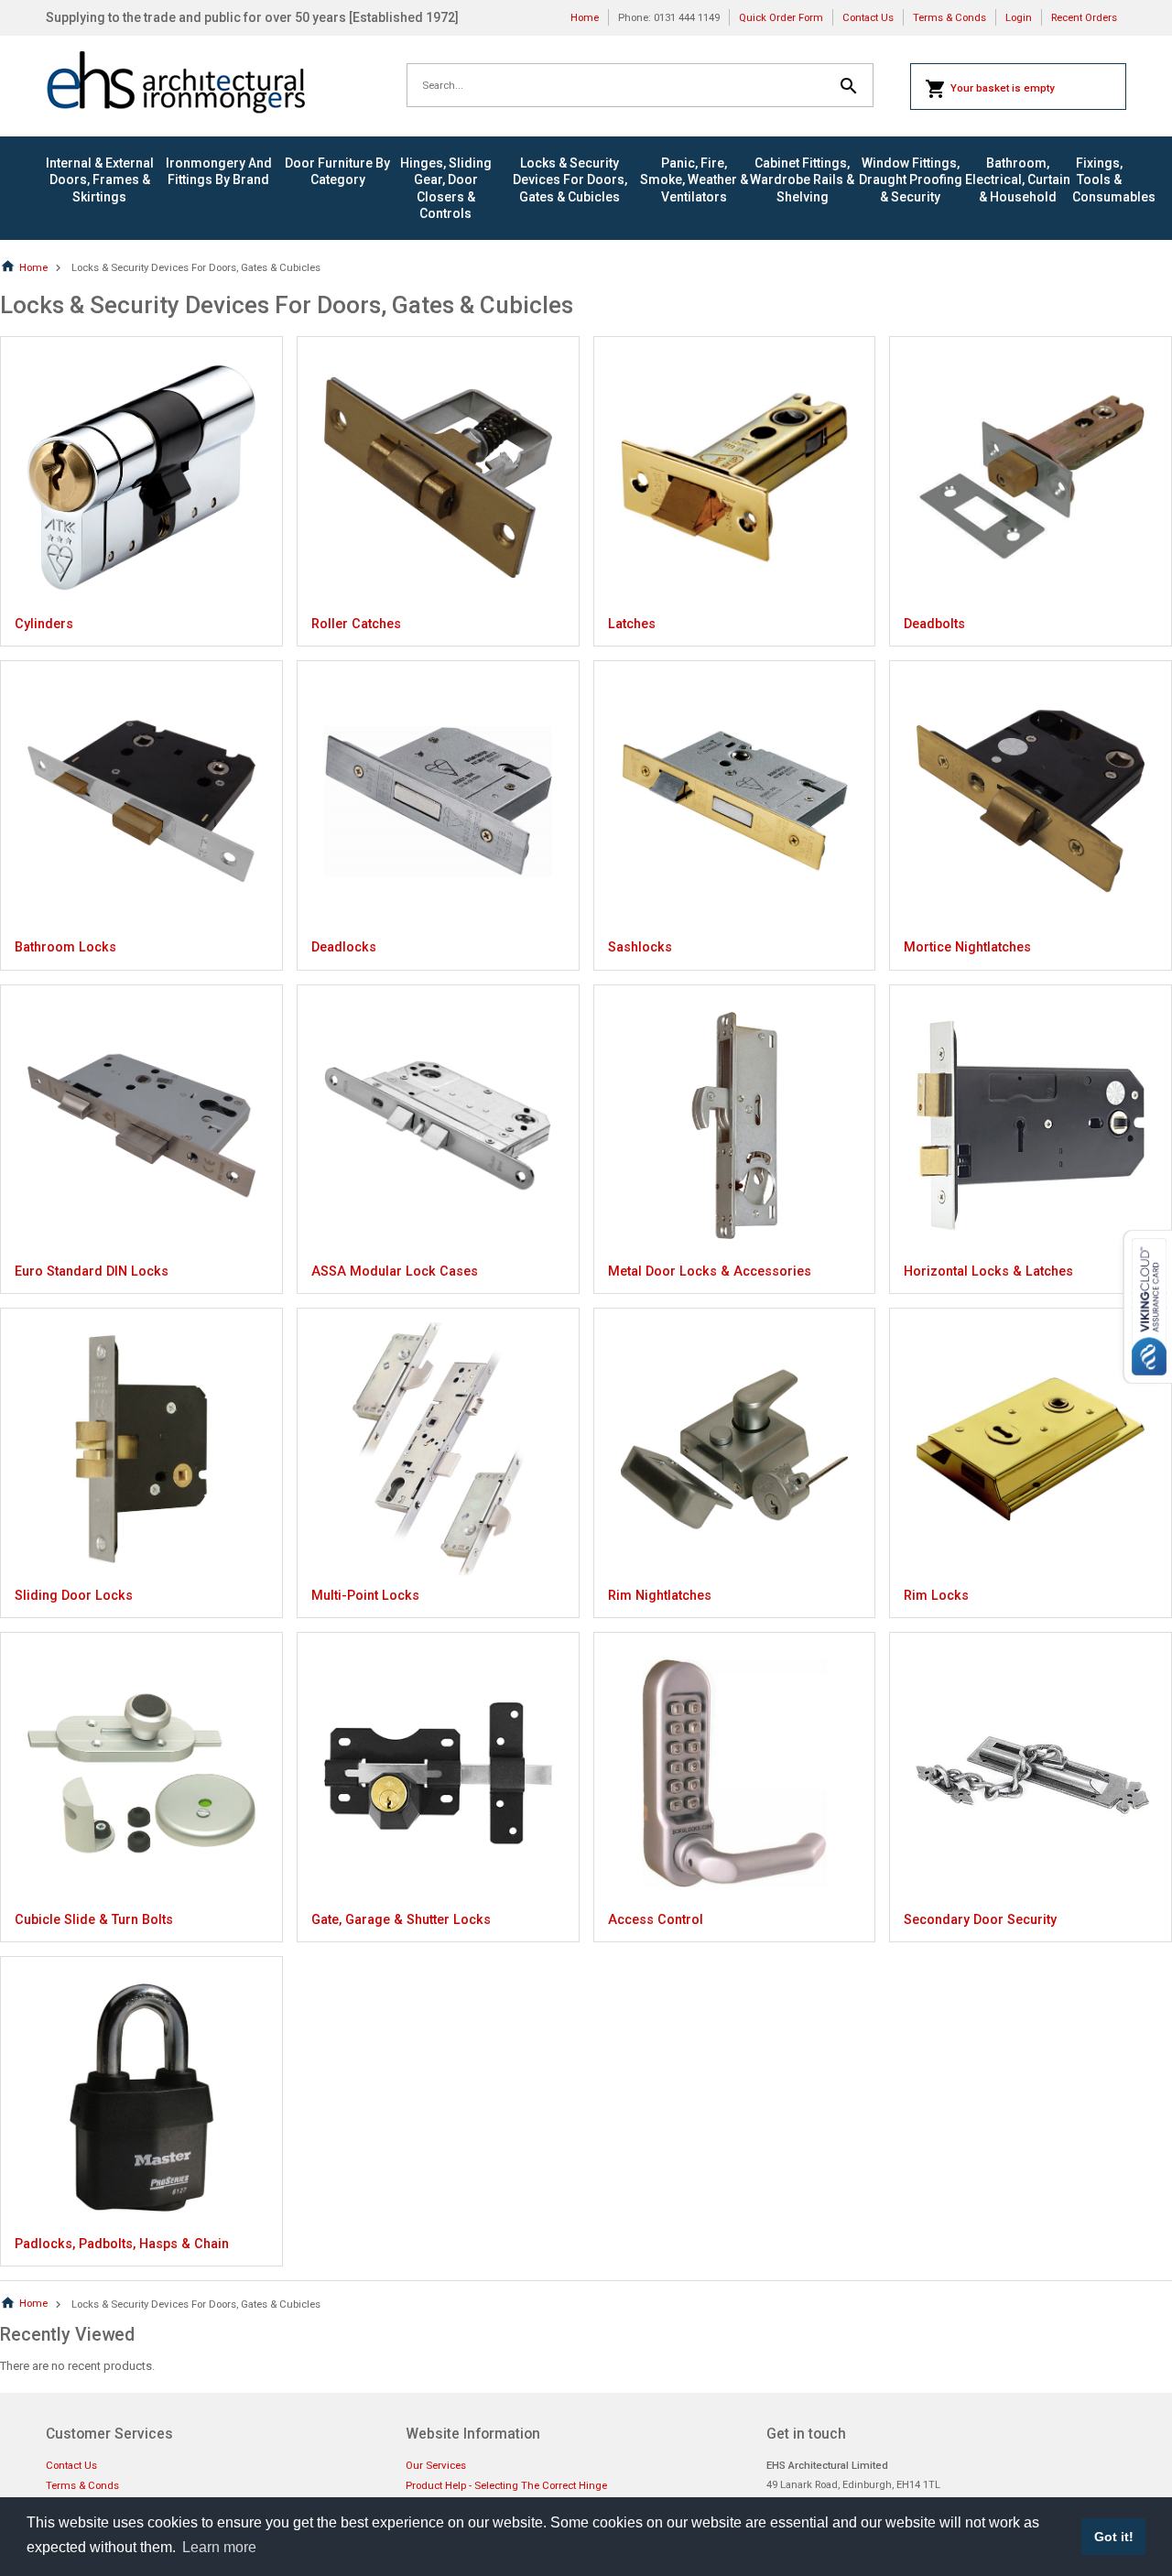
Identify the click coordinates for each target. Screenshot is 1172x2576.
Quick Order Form (781, 17)
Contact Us (868, 17)
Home (585, 17)
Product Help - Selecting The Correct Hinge (506, 2485)
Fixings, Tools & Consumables (1099, 179)
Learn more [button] (219, 2547)
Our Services (436, 2465)
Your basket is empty (1003, 88)
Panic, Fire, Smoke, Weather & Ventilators (694, 179)
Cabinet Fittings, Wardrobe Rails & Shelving (802, 179)
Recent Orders (1084, 17)
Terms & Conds (950, 17)
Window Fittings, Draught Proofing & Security (911, 179)
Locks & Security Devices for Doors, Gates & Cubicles (570, 179)
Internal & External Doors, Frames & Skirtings (100, 179)
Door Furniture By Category (337, 171)
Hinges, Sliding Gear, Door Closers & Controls (446, 188)
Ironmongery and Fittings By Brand (219, 171)
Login (1019, 17)
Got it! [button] (1114, 2537)
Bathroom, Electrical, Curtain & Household (1018, 179)
